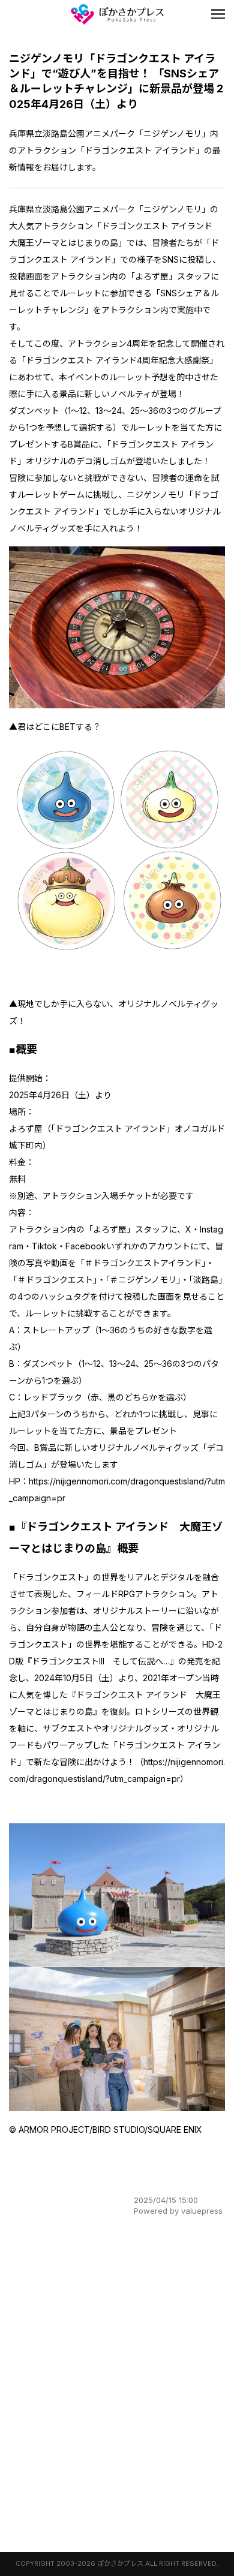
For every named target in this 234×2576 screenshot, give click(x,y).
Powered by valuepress (178, 2211)
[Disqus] (117, 2387)
